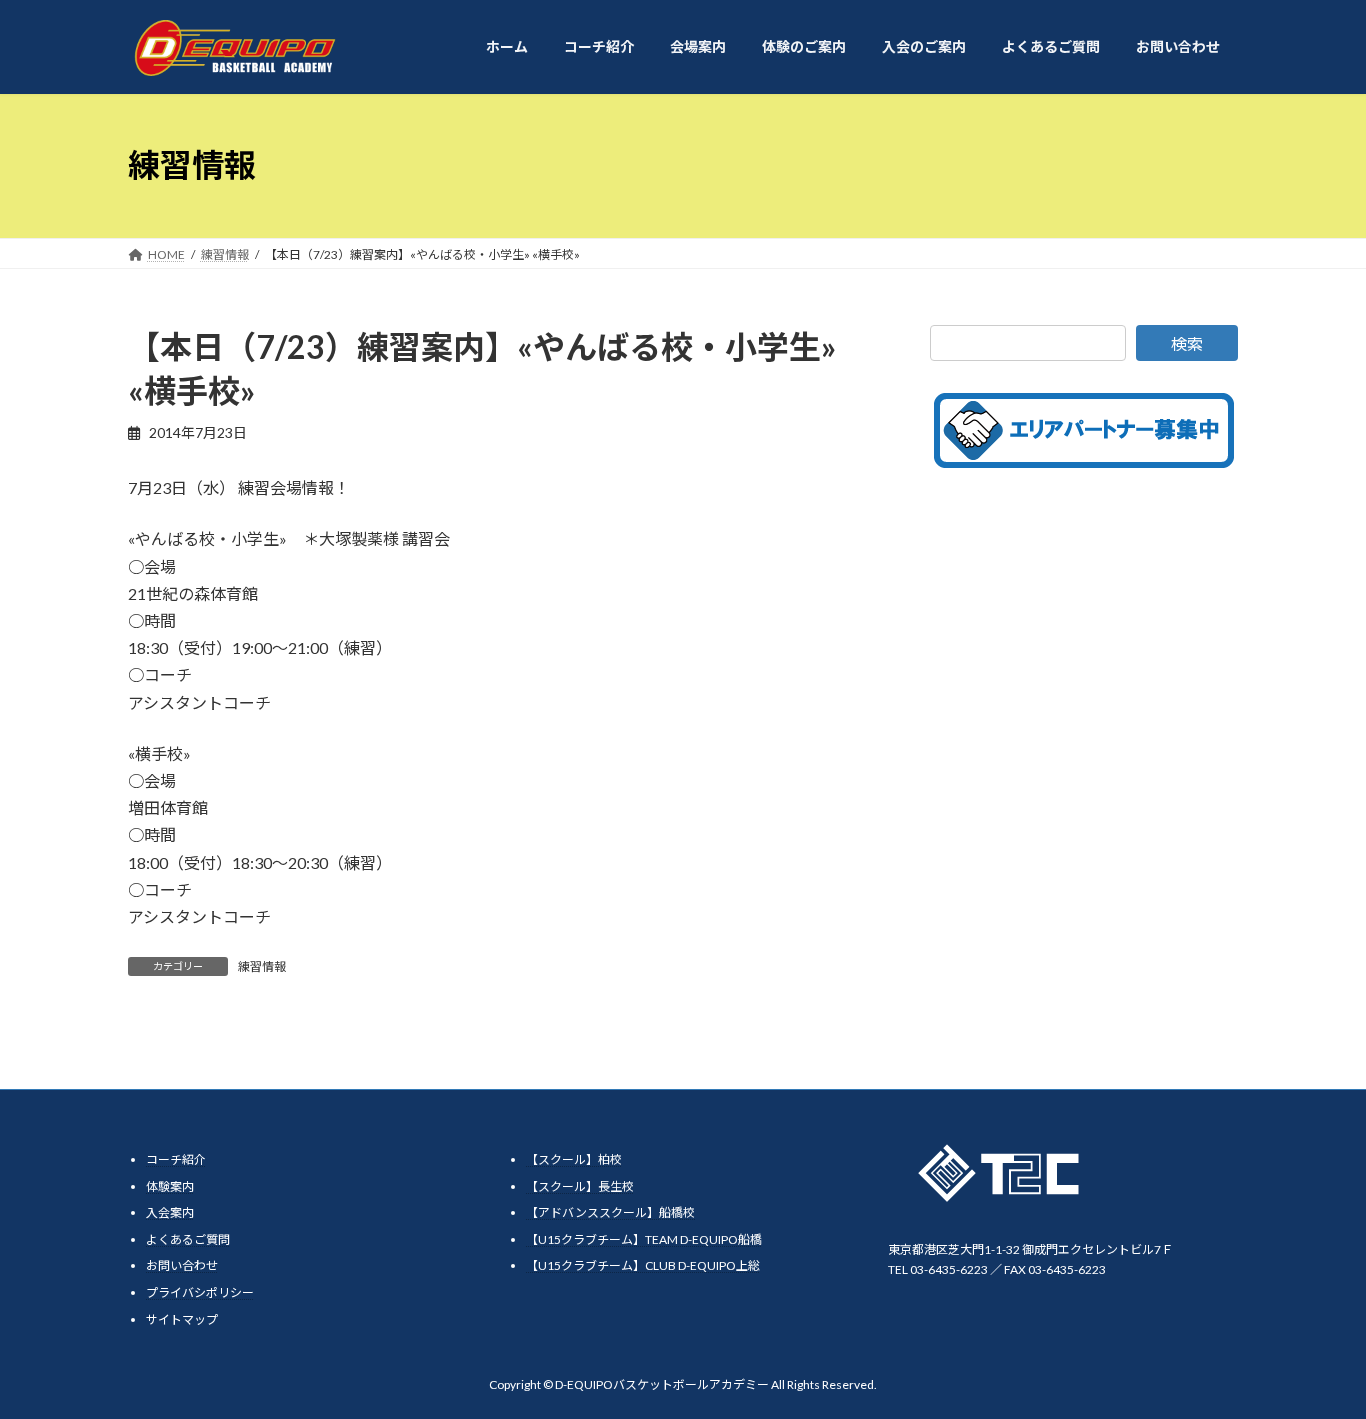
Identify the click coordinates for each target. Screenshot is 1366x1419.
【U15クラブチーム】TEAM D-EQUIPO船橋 (644, 1239)
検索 (1187, 343)
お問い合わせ (182, 1266)
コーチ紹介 (176, 1159)
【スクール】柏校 (574, 1159)
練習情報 (262, 966)
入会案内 (170, 1213)
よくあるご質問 (188, 1239)
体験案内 (170, 1186)
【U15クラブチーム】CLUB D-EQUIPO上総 (643, 1266)
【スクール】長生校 (580, 1186)
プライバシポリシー (200, 1292)
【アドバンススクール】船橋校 (610, 1213)
